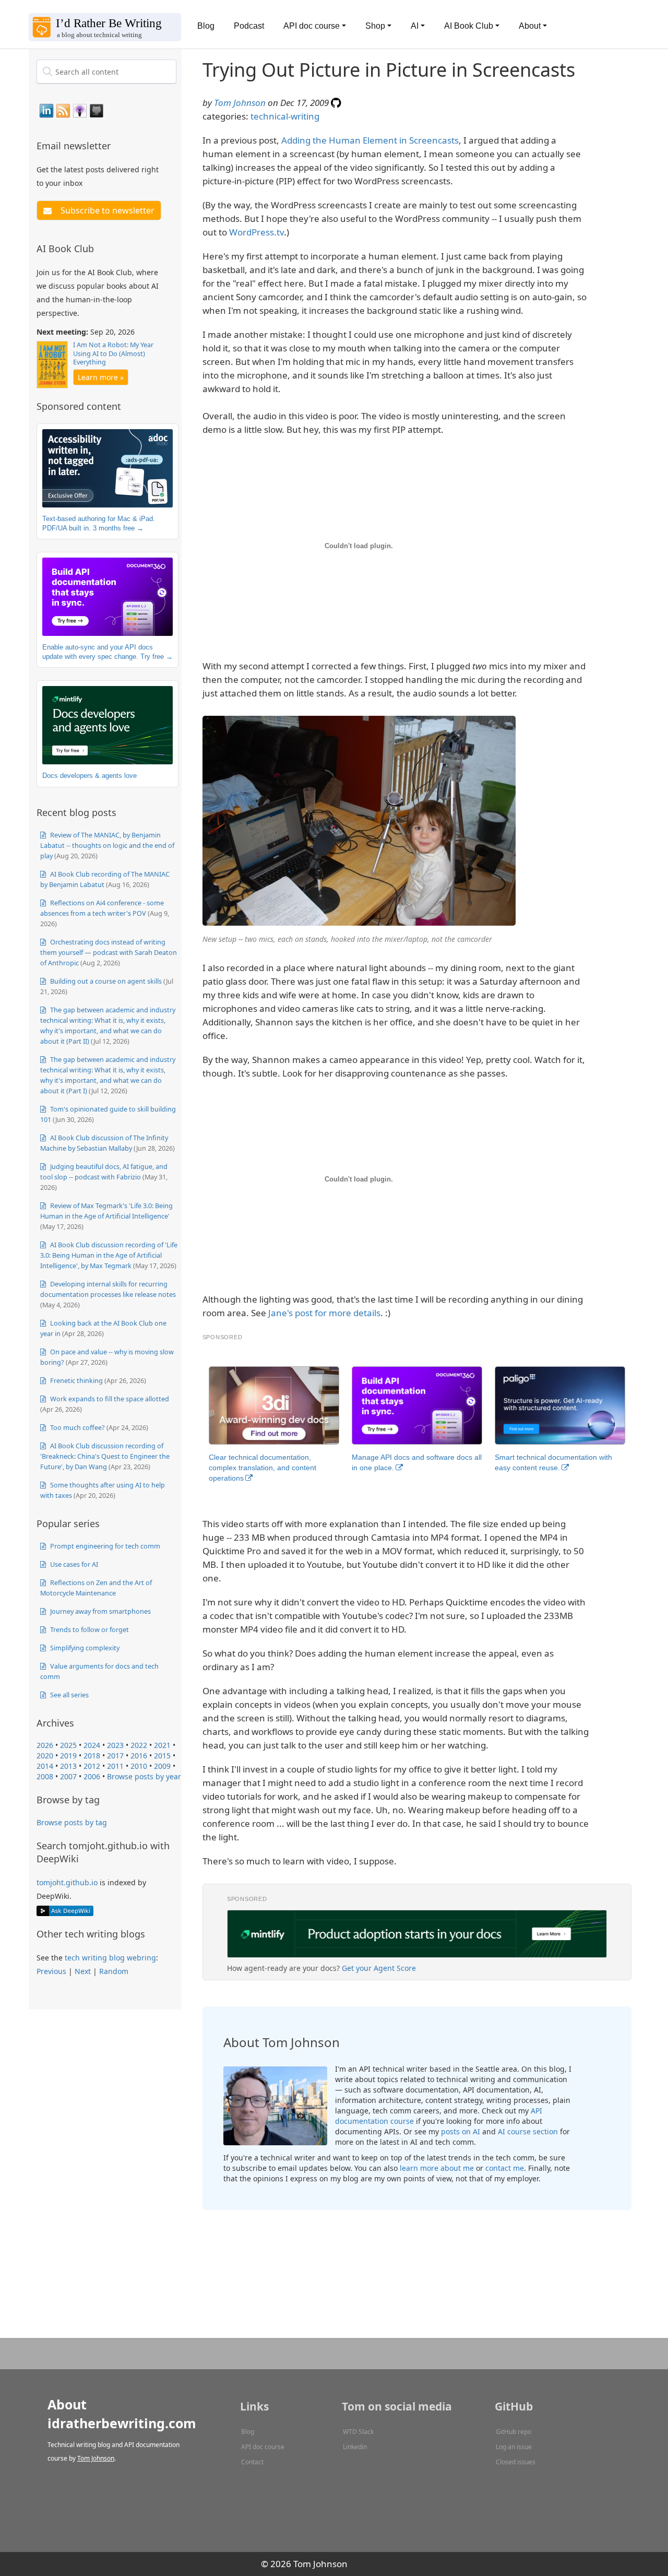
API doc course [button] (312, 26)
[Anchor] (117, 145)
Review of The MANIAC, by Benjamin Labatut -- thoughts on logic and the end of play (107, 845)
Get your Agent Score (379, 1968)
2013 (68, 1766)
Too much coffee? (77, 1427)
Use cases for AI (73, 1564)
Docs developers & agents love (90, 776)
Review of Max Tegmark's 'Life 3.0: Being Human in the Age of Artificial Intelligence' (106, 1211)
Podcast (249, 26)
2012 (92, 1766)
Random (114, 1971)
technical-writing (285, 116)
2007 (68, 1776)
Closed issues (516, 2462)
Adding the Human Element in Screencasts (370, 140)
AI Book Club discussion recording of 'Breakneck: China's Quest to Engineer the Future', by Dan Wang (105, 1456)
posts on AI (461, 2131)
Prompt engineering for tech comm (104, 1546)
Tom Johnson (240, 103)
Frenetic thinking (76, 1380)
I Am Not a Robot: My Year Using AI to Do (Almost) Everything (113, 353)
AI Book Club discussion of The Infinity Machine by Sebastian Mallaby (104, 1143)
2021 (162, 1745)
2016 (139, 1756)
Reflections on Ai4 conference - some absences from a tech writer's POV (102, 908)
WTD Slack (358, 2432)
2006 (92, 1776)
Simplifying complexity (84, 1648)
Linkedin (355, 2447)
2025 (68, 1745)
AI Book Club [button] (469, 26)
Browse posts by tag (72, 1822)
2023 (115, 1745)
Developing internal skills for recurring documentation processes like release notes (108, 1289)
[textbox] (106, 72)
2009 (162, 1766)
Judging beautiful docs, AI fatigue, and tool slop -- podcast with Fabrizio (104, 1172)
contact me (505, 2168)
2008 (45, 1776)
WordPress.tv (257, 232)
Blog (206, 26)
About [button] (530, 26)
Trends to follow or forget (89, 1629)
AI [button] (415, 26)
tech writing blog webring (110, 1958)
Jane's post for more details (324, 1313)
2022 (139, 1745)
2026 (45, 1745)
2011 (115, 1766)
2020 (45, 1756)
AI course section (528, 2131)
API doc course (263, 2447)
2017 (115, 1756)
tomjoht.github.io (67, 1882)
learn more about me (437, 2168)
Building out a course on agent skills (105, 981)
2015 (162, 1756)
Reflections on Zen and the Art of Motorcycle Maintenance (96, 1588)
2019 (68, 1756)
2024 (92, 1745)
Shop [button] (375, 26)
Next (83, 1971)
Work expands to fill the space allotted (109, 1399)
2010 (139, 1766)
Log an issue (514, 2447)
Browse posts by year (144, 1776)
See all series (69, 1695)
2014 (45, 1766)
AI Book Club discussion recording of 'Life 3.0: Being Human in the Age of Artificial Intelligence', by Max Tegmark (109, 1255)
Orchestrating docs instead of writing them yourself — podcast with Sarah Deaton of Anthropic (109, 952)
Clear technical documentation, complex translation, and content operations (263, 1468)
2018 (92, 1756)
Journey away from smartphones (100, 1611)
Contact (252, 2462)
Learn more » (101, 377)
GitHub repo (514, 2432)
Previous (51, 1971)
